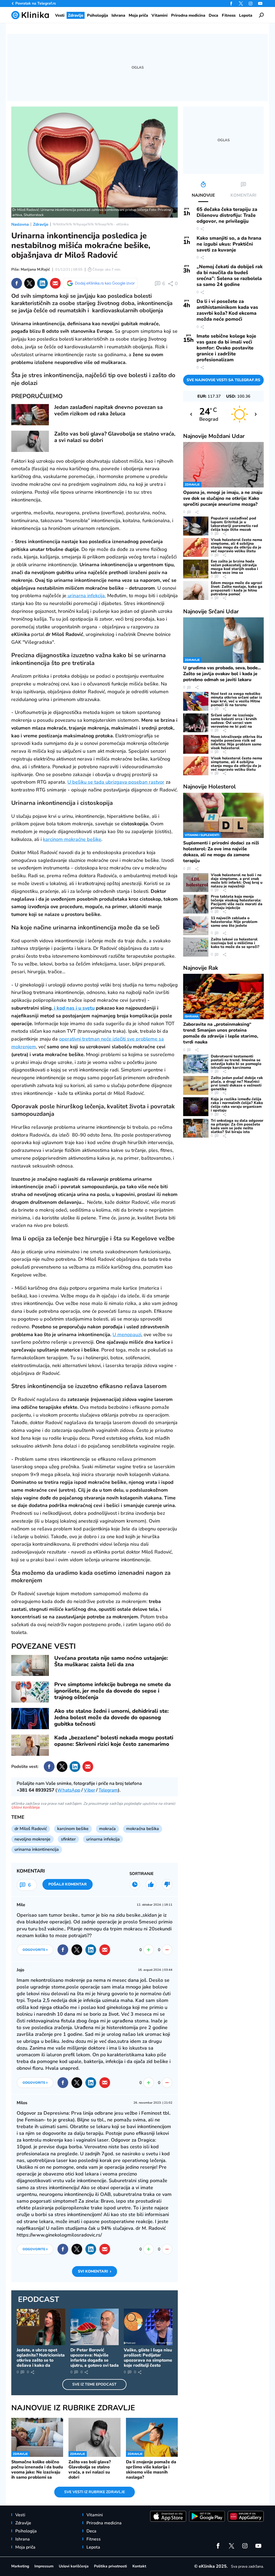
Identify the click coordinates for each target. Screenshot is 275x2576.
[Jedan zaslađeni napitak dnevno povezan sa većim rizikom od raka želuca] (30, 415)
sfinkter (68, 1839)
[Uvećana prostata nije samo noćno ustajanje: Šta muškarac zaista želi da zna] (30, 1666)
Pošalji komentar (68, 1884)
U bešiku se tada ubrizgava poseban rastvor (116, 782)
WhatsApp (69, 1790)
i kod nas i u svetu (74, 1008)
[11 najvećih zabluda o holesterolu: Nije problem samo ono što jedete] (196, 926)
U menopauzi (127, 1335)
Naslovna (20, 224)
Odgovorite (35, 1949)
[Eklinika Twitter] (241, 3)
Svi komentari (95, 2271)
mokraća (107, 1829)
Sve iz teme (94, 2384)
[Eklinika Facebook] (231, 3)
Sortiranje (142, 1874)
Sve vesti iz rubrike (95, 2492)
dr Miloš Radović (31, 1829)
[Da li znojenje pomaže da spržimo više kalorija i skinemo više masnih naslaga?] (152, 2437)
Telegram (108, 1790)
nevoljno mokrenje (32, 1839)
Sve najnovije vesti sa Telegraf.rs (223, 380)
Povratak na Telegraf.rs (36, 3)
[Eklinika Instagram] (251, 3)
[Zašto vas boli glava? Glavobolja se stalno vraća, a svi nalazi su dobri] (30, 441)
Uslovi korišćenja (25, 1807)
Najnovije (214, 436)
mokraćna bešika (143, 1829)
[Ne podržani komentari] (167, 1884)
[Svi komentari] (135, 1884)
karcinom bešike (73, 1829)
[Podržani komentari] (151, 1884)
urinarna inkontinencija (37, 1849)
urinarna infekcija (103, 1839)
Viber (89, 1790)
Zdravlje (41, 224)
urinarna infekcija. (86, 596)
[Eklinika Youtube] (260, 3)
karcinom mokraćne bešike (72, 839)
